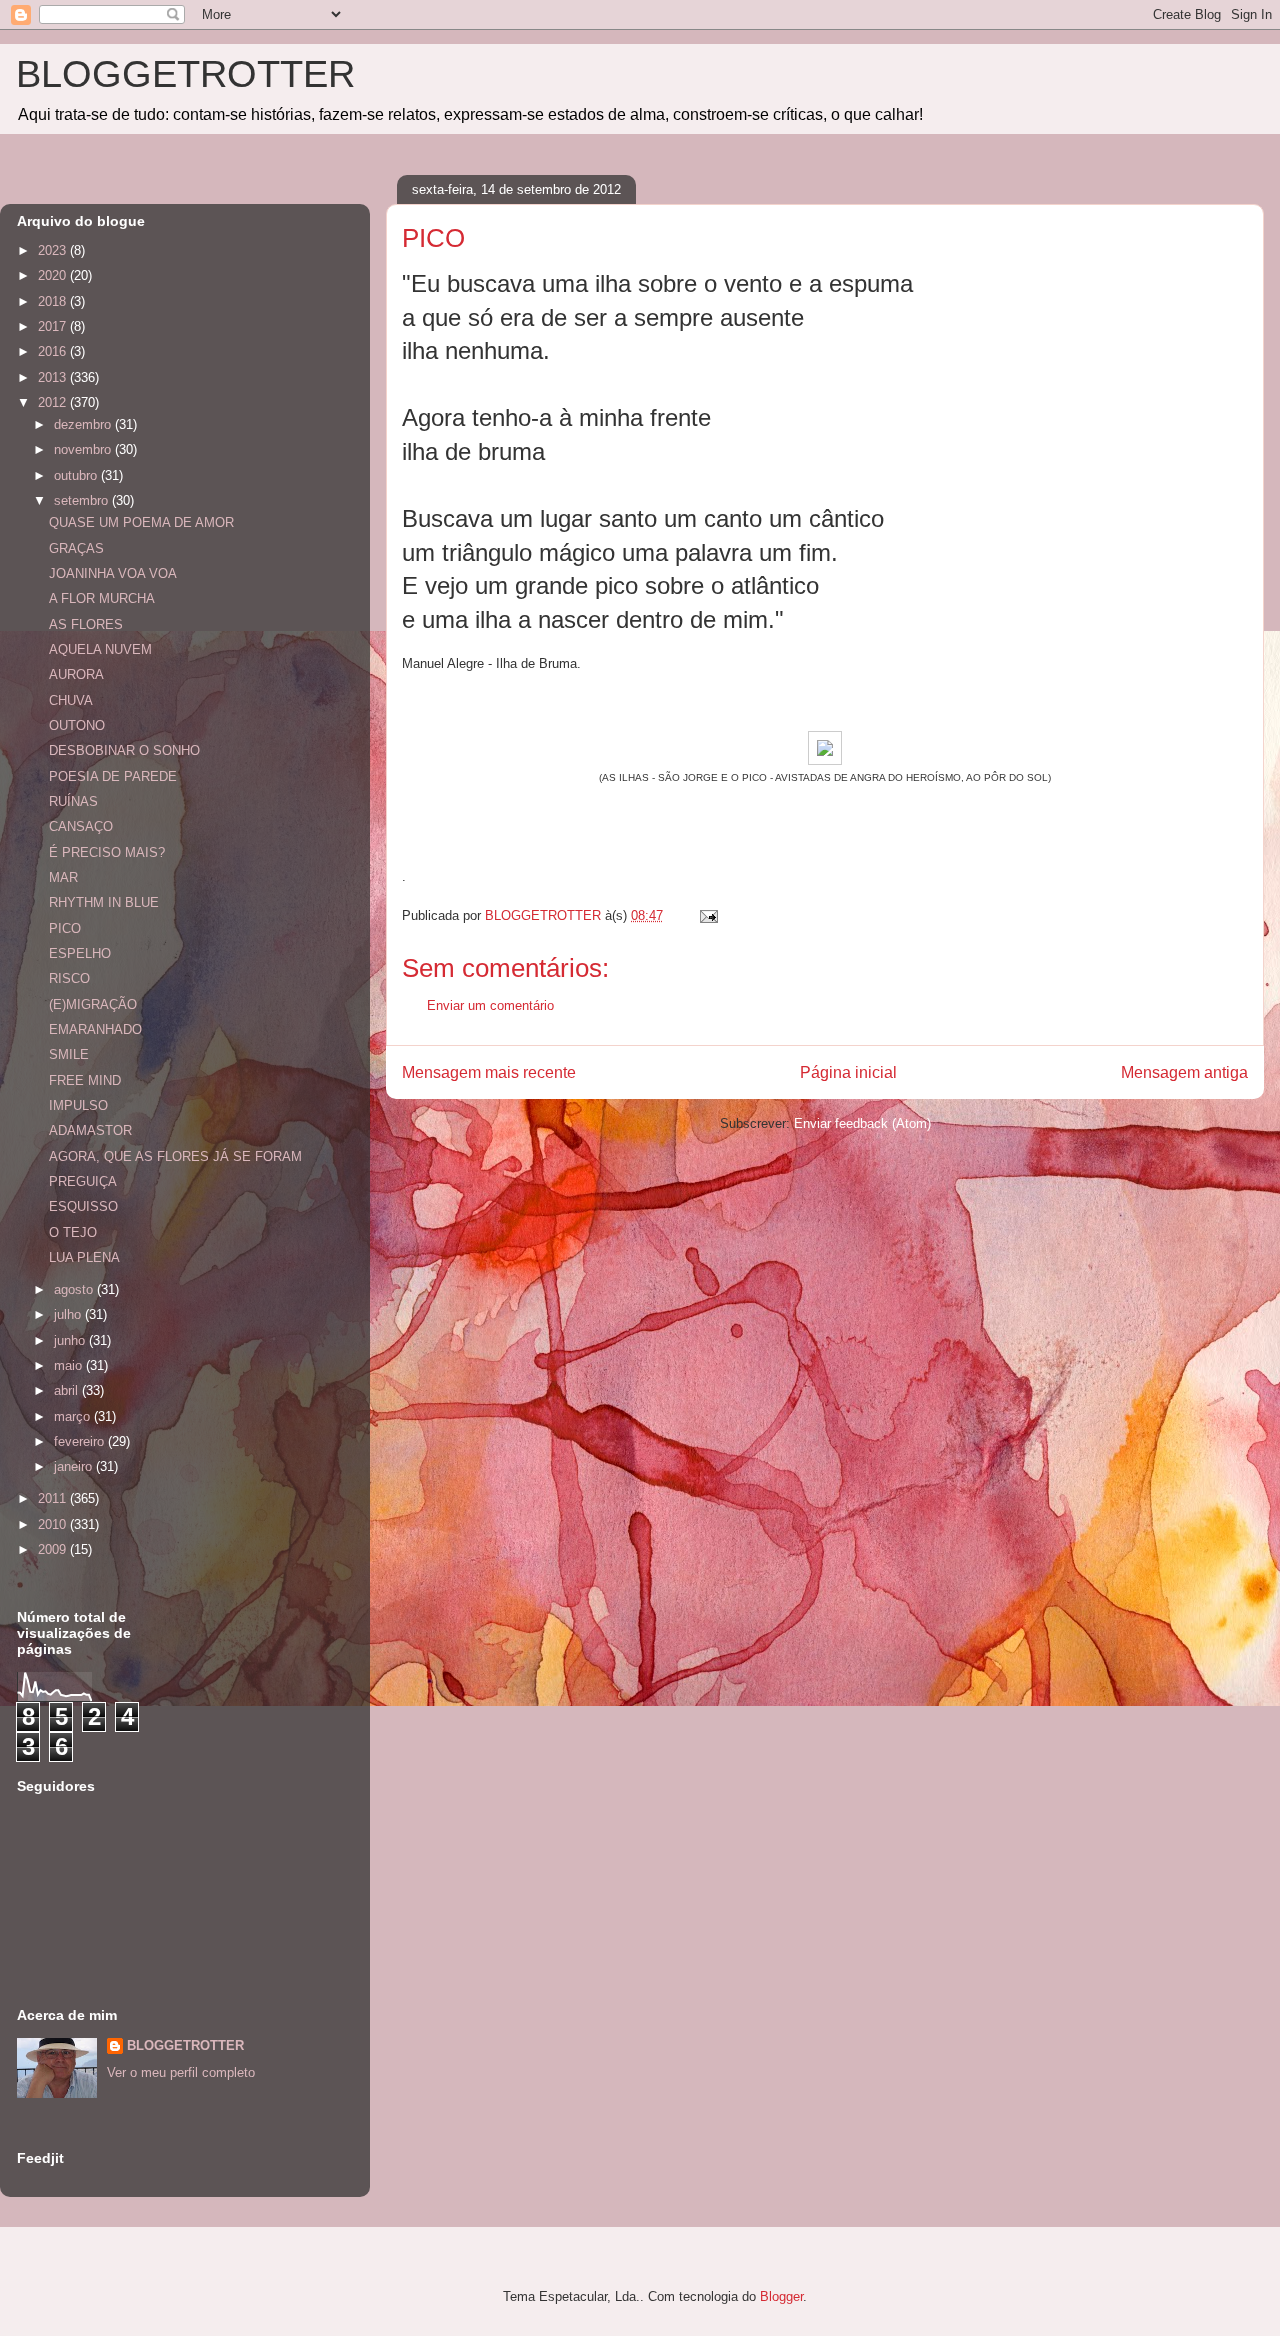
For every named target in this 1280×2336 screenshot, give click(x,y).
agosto (75, 1289)
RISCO (69, 978)
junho (71, 1340)
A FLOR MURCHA (102, 598)
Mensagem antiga (1184, 1072)
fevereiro (81, 1441)
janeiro (75, 1466)
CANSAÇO (81, 826)
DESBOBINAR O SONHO (124, 750)
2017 (54, 326)
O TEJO (73, 1232)
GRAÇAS (76, 548)
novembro (84, 449)
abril (68, 1390)
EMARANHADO (95, 1029)
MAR (63, 877)
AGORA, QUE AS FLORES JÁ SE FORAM (175, 1156)
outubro (77, 475)
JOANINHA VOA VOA (113, 573)
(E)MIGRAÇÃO (93, 1004)
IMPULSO (78, 1105)
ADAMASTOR (90, 1130)
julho (69, 1314)
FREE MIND (85, 1080)
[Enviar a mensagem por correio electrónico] (707, 915)
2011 (54, 1498)
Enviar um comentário (490, 1005)
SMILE (69, 1054)
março (74, 1416)
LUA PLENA (84, 1257)
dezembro (84, 424)
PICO (65, 928)
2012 (54, 402)
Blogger (781, 2296)
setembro (83, 500)
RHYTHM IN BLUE (104, 902)
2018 (54, 301)
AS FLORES (86, 624)
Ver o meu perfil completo (181, 2072)
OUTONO (77, 725)
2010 (54, 1524)
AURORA (76, 674)
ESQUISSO (83, 1206)
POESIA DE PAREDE (113, 776)
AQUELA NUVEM (100, 649)
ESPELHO (80, 953)
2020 (54, 275)
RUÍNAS (73, 801)
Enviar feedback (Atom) (862, 1123)
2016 (54, 351)
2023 (54, 250)
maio (70, 1365)
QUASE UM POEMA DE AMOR (141, 522)
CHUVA (71, 700)
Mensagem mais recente (489, 1072)
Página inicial (848, 1072)
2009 (54, 1549)
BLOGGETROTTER (185, 74)
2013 (54, 377)
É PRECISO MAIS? (107, 852)
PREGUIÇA (83, 1181)
